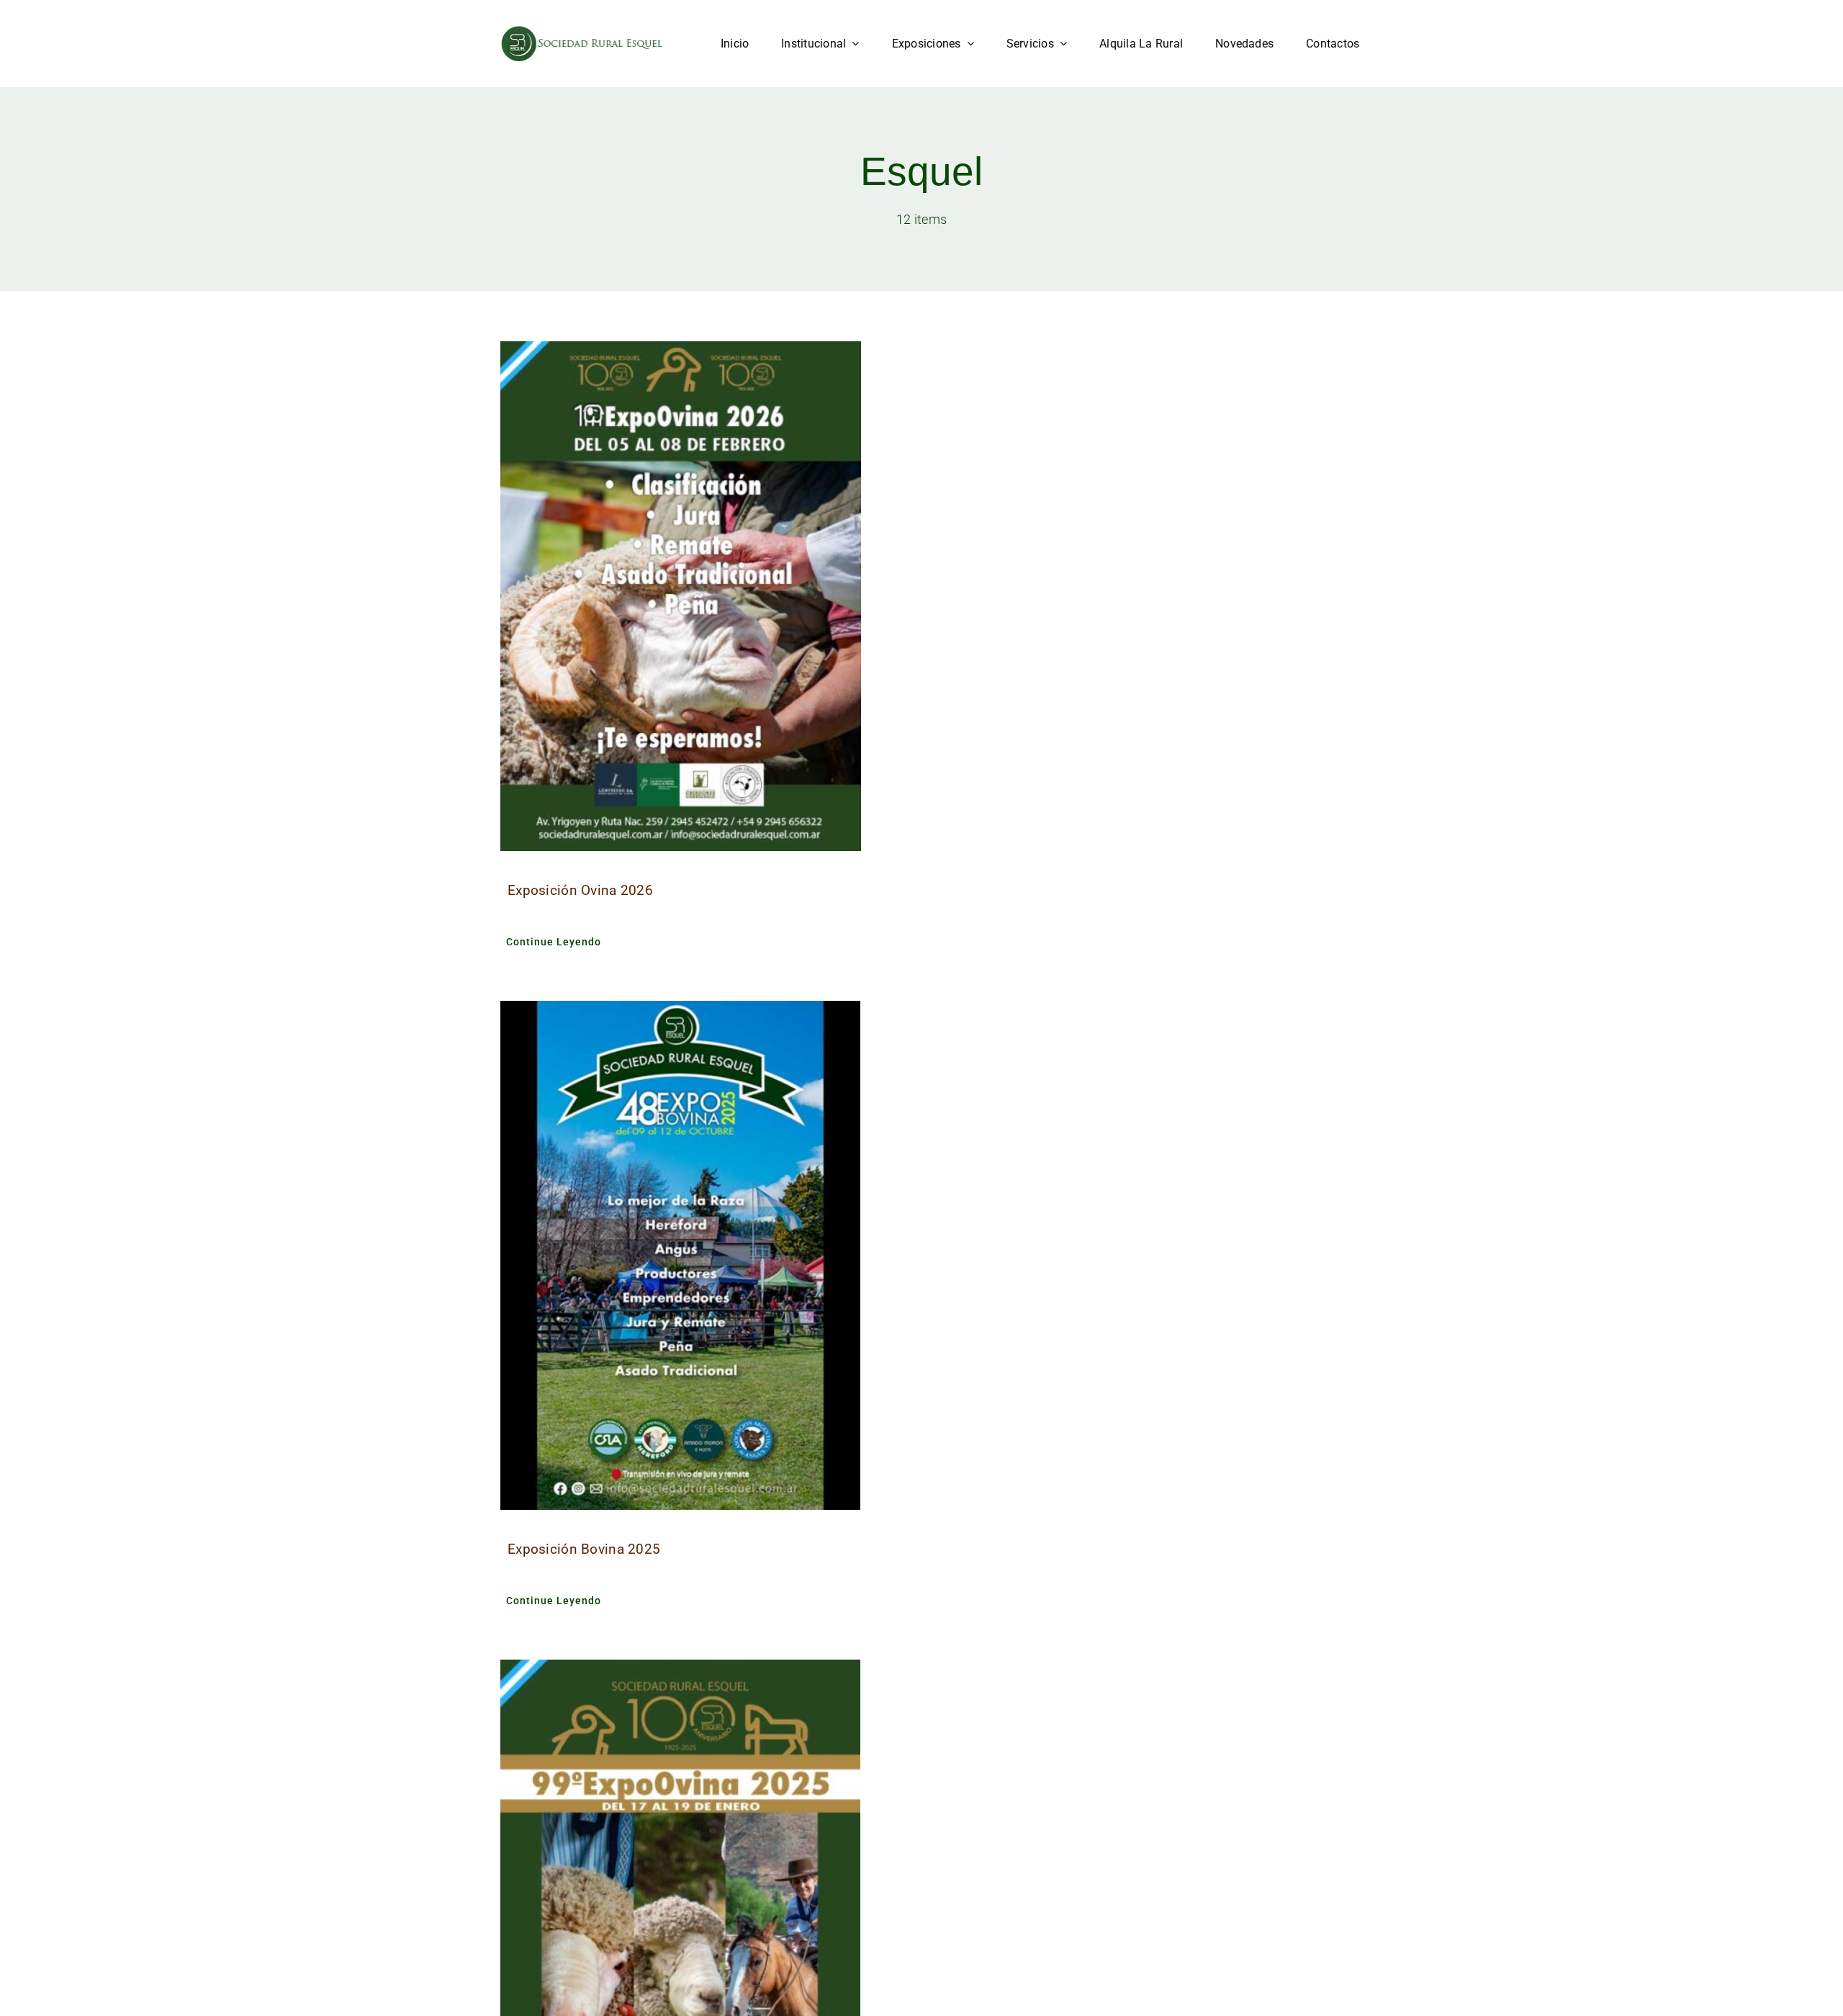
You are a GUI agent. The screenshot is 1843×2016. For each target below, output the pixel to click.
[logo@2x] (583, 32)
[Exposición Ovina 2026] (921, 596)
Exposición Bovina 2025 (584, 1549)
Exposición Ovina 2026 (580, 890)
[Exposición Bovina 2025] (921, 1256)
